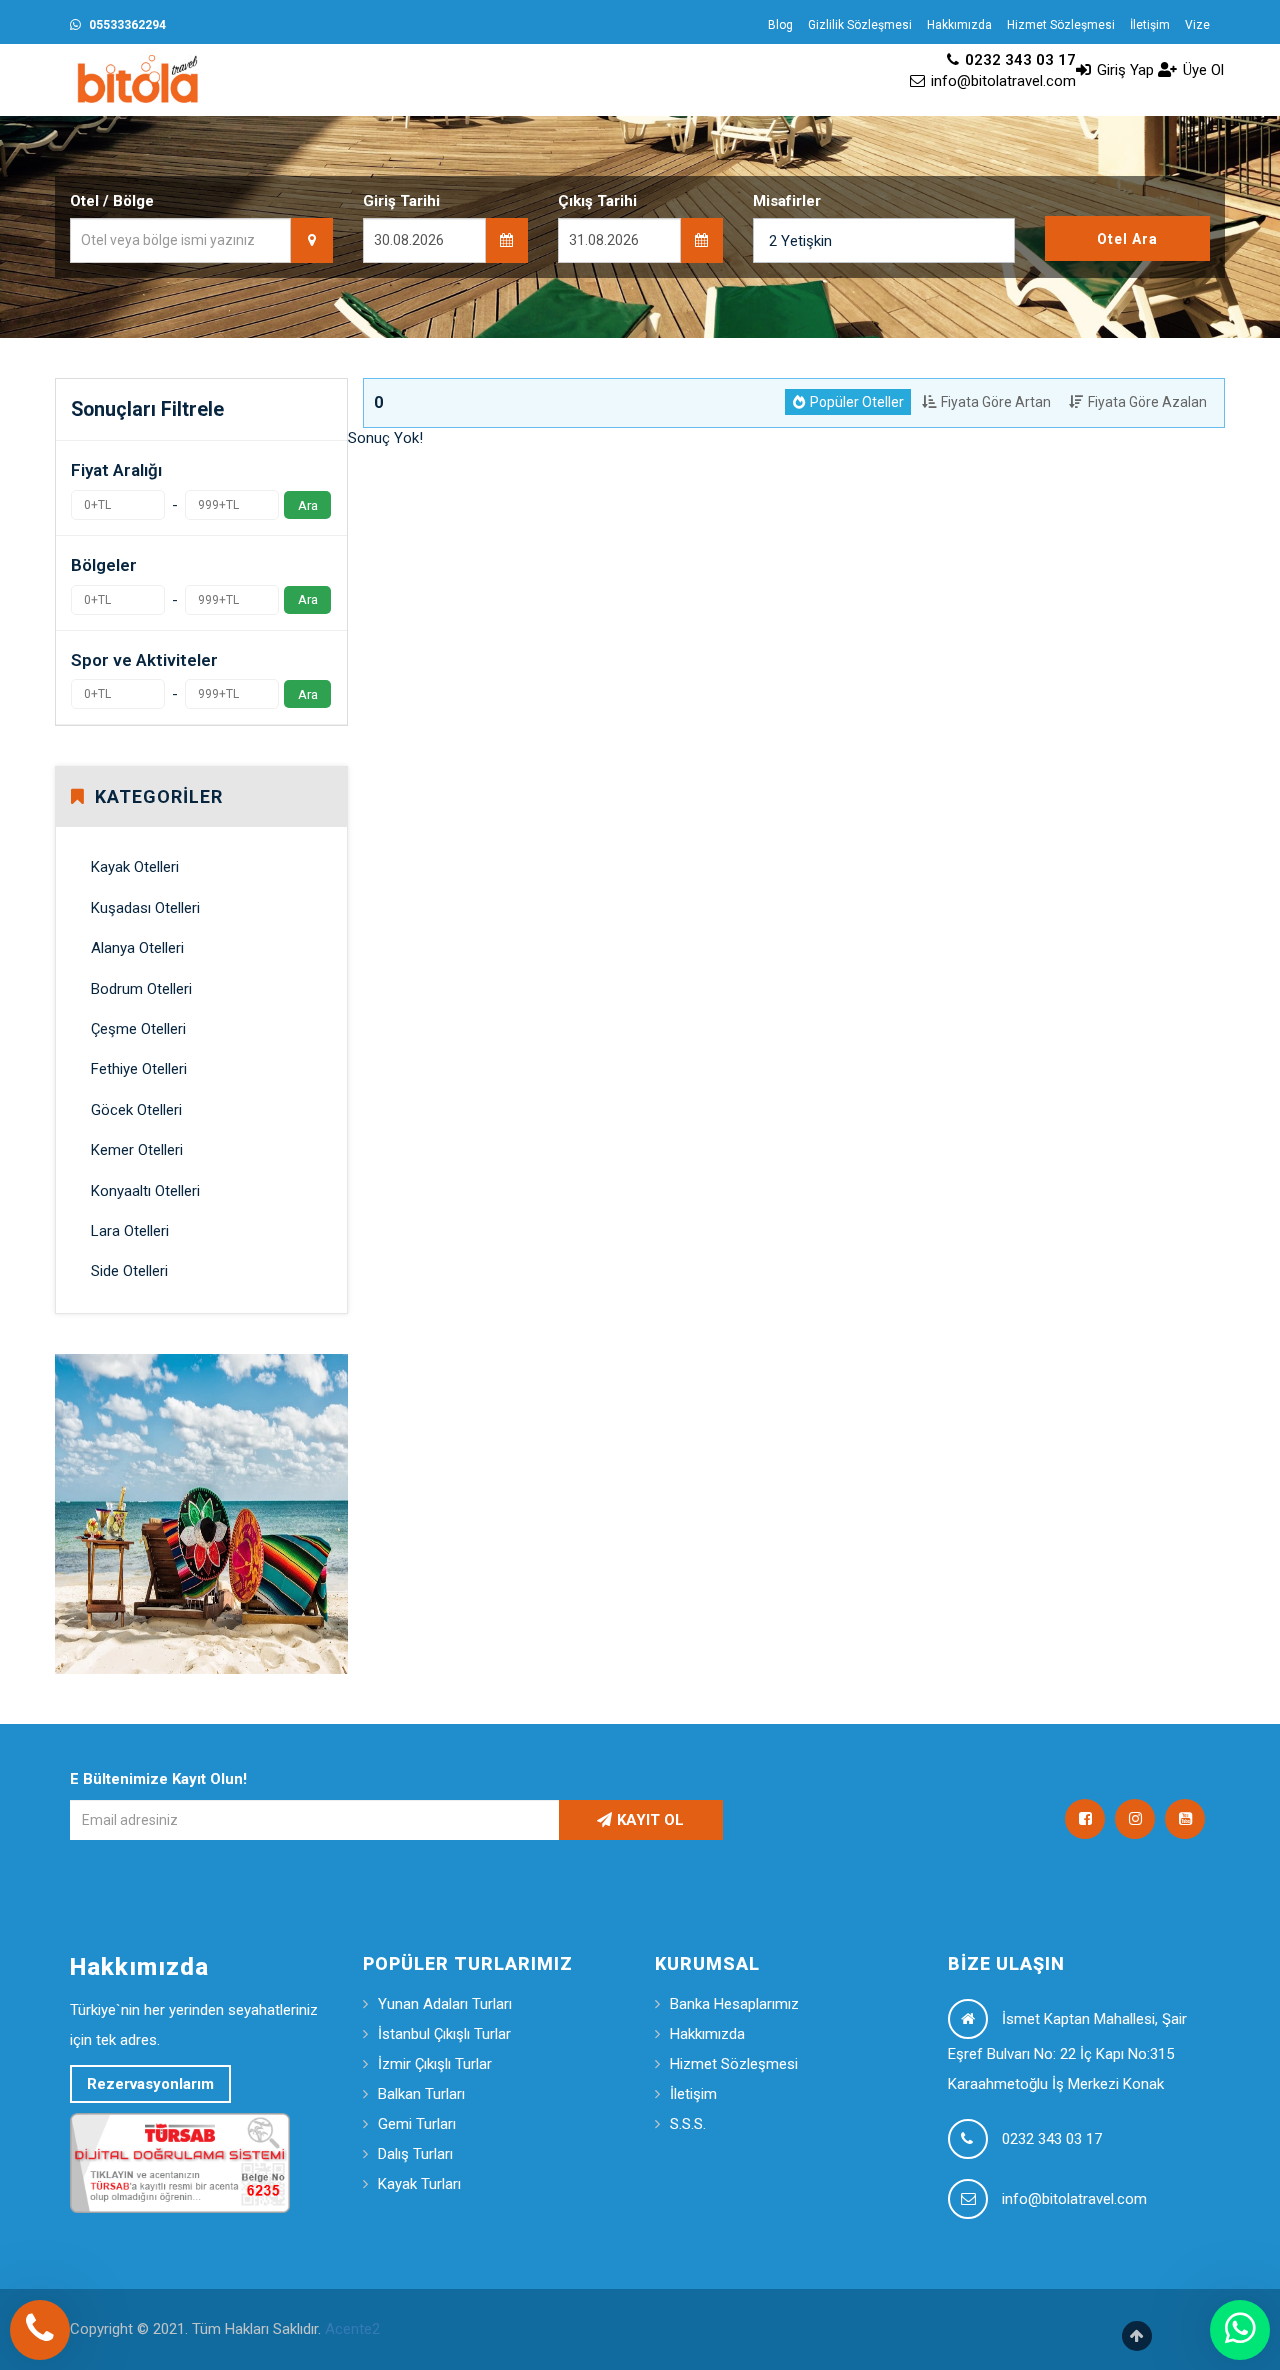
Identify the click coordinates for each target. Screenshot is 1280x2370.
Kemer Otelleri (137, 1150)
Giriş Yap (1123, 70)
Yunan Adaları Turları (445, 2004)
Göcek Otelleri (136, 1110)
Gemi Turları (417, 2124)
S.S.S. (688, 2124)
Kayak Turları (419, 2184)
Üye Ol (1201, 70)
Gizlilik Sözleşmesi (860, 25)
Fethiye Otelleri (139, 1069)
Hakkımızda (959, 25)
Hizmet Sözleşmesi (1061, 25)
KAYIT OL (650, 1820)
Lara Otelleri (130, 1231)
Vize (1197, 25)
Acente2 (352, 2329)
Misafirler (787, 201)
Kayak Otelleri (135, 867)
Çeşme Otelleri (138, 1029)
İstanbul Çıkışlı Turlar (444, 2034)
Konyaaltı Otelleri (145, 1191)
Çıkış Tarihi (597, 201)
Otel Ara (1127, 239)
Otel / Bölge (112, 201)
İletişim (1150, 25)
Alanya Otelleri (137, 948)
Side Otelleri (129, 1271)
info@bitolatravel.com (1001, 81)
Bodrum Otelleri (141, 989)
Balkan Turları (421, 2094)
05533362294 (126, 25)
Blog (780, 25)
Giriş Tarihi (401, 201)
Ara (308, 505)
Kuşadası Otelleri (145, 908)
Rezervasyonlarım (150, 2084)
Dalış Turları (415, 2154)
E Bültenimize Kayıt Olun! (158, 1779)
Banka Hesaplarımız (734, 2004)
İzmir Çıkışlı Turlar (435, 2064)
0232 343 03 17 (1018, 60)
